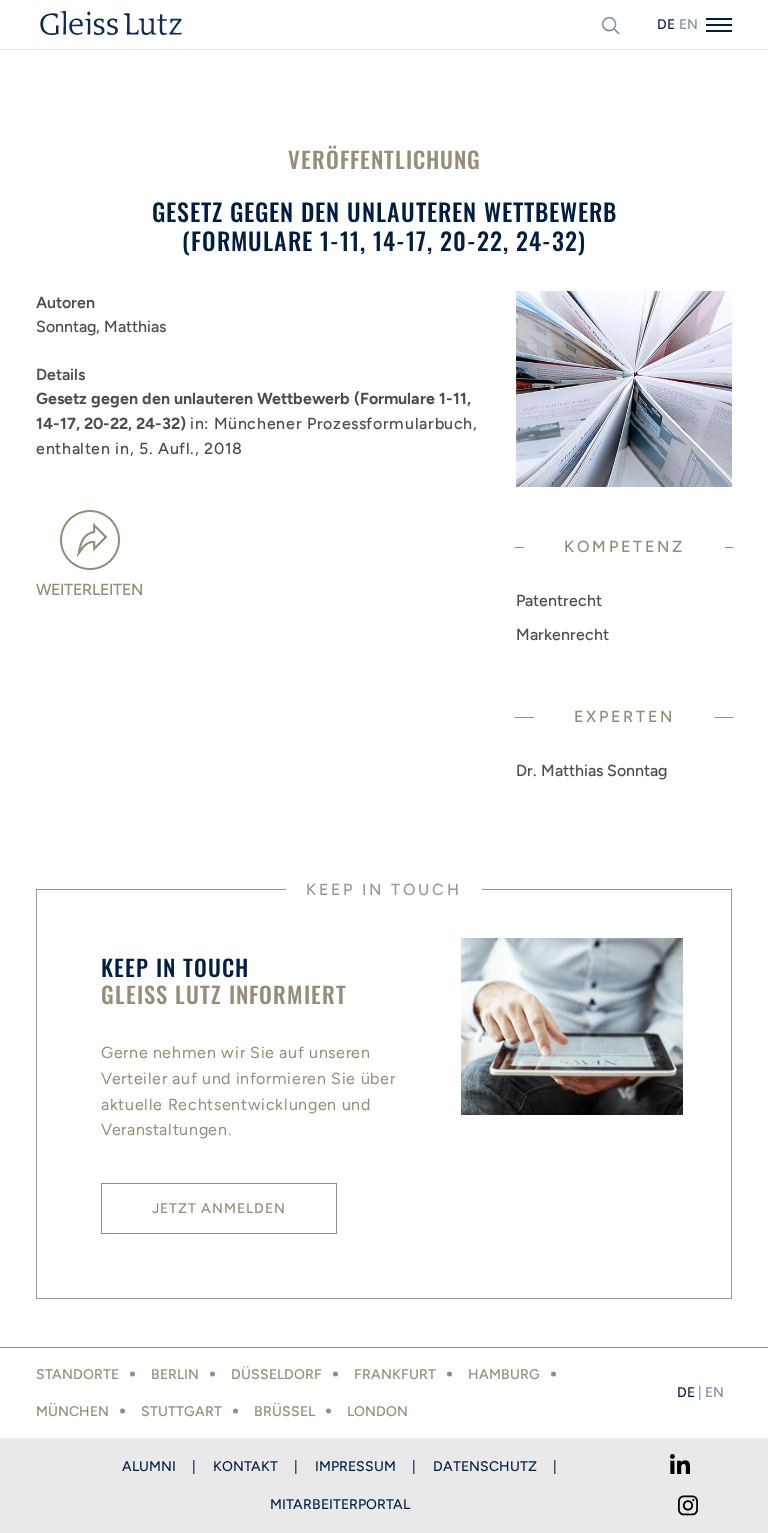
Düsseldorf (276, 1374)
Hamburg (504, 1374)
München (72, 1411)
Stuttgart (181, 1411)
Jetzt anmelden (219, 1208)
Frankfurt (395, 1374)
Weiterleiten (89, 589)
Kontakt (245, 1466)
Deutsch (666, 24)
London (377, 1411)
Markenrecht (562, 634)
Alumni (149, 1466)
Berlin (175, 1374)
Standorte (77, 1374)
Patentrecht (559, 600)
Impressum (355, 1466)
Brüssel (284, 1411)
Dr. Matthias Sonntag (591, 770)
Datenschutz (485, 1466)
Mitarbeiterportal (340, 1504)
